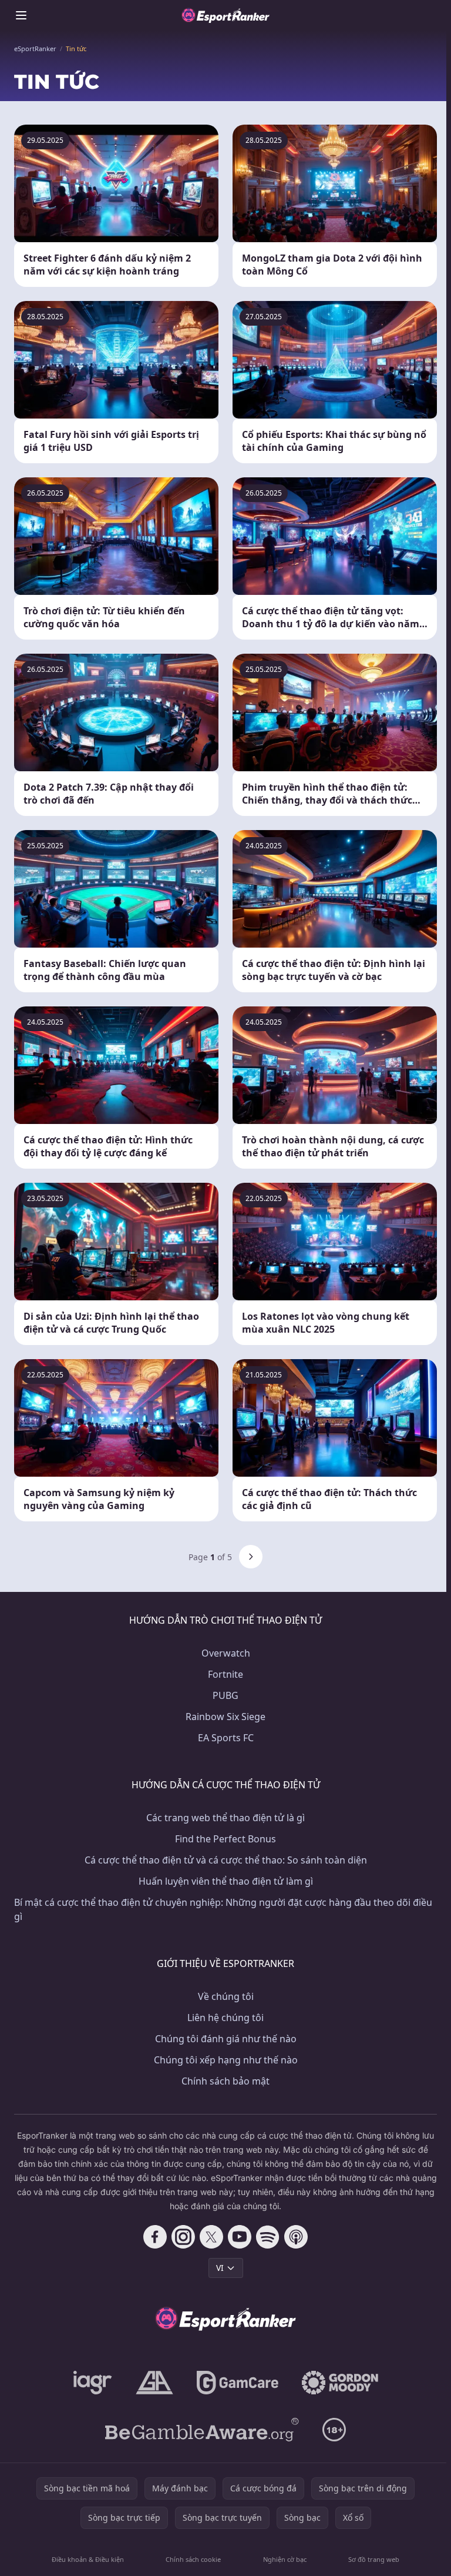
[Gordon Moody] (340, 2383)
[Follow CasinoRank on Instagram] (183, 2237)
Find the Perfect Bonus (225, 1839)
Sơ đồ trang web (374, 2559)
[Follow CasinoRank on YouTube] (240, 2237)
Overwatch (226, 1653)
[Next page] (251, 1557)
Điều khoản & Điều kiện (88, 2559)
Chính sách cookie (193, 2559)
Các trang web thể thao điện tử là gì (225, 1818)
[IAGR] (93, 2383)
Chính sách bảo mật (225, 2081)
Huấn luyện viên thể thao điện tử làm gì (226, 1881)
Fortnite (225, 1674)
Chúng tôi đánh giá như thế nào (226, 2039)
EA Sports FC (226, 1738)
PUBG (225, 1695)
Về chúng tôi (226, 1996)
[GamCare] (238, 2383)
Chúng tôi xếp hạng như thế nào (226, 2060)
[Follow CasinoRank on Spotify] (268, 2237)
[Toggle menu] (21, 15)
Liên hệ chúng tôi (225, 2018)
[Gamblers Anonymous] (154, 2383)
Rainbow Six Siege (225, 1717)
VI (220, 2268)
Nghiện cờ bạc (285, 2559)
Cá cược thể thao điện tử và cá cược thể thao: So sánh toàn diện (226, 1860)
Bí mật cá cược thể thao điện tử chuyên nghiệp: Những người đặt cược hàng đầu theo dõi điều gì (223, 1909)
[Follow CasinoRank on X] (211, 2237)
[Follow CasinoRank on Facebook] (155, 2237)
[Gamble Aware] (202, 2430)
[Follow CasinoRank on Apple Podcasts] (296, 2237)
